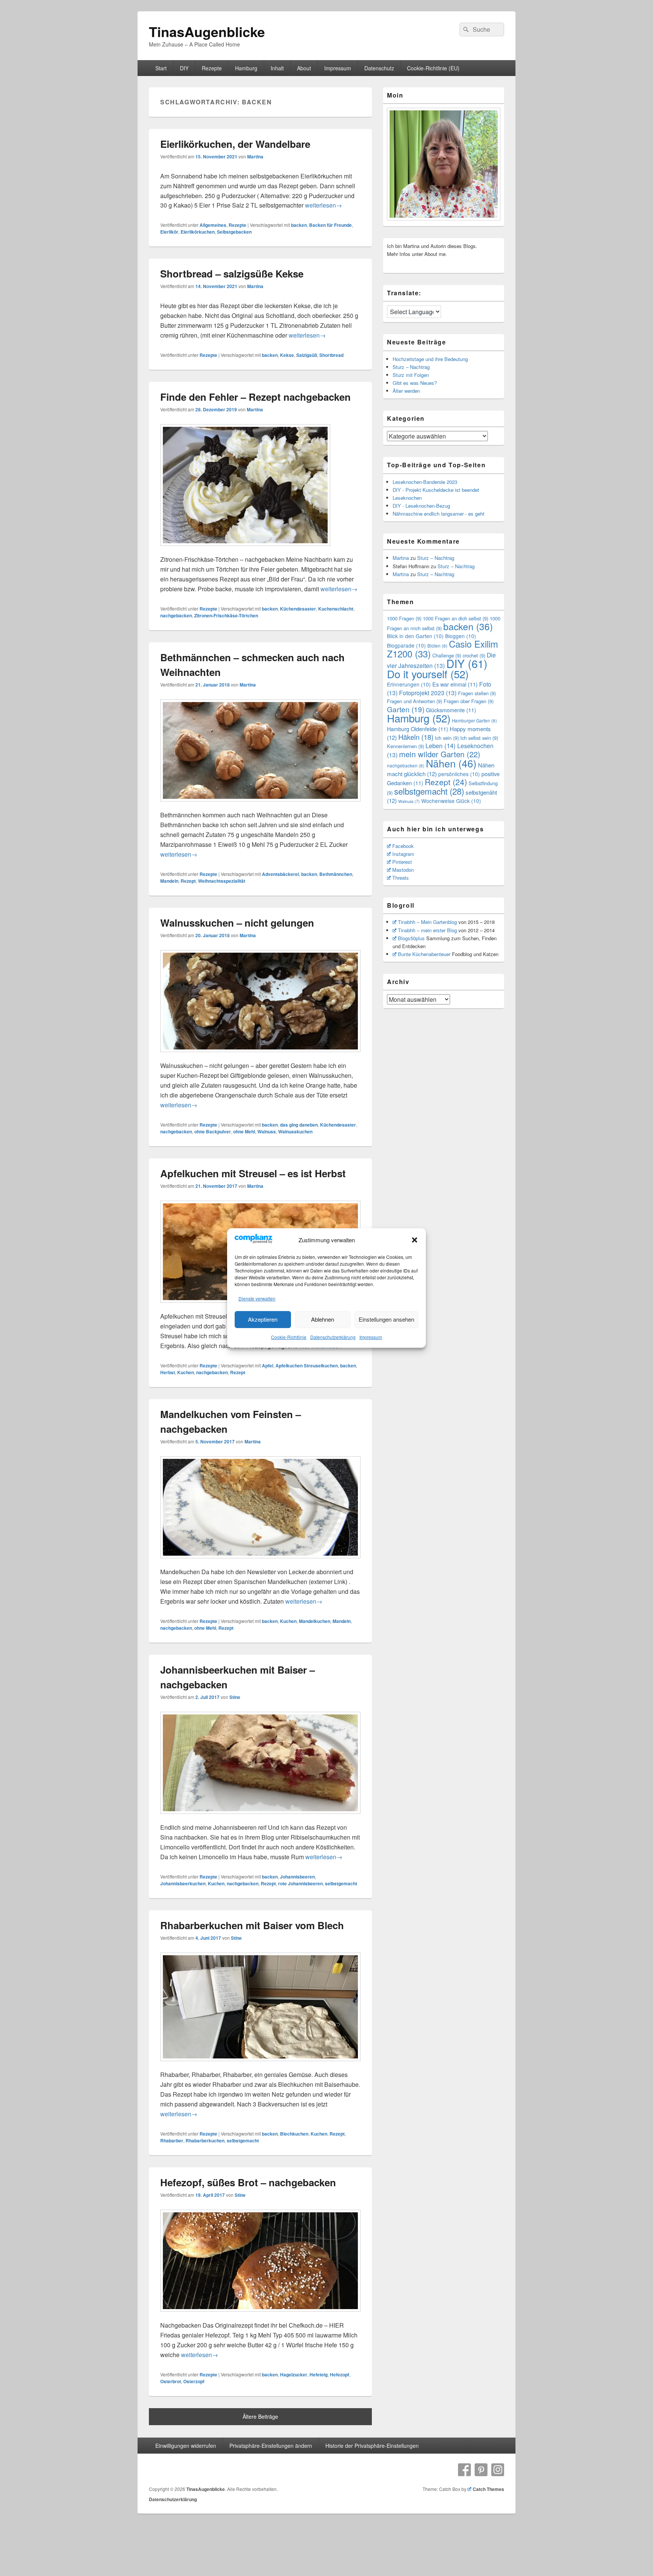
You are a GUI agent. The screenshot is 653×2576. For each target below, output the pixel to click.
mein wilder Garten (440, 754)
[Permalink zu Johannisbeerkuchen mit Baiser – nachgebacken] (260, 1817)
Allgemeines (213, 225)
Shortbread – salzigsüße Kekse (232, 274)
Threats (401, 878)
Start (161, 68)
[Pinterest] (481, 2470)
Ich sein (447, 738)
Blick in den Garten (415, 636)
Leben (441, 746)
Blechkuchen (294, 2134)
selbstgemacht (341, 1883)
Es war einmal (455, 684)
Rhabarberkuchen (205, 2140)
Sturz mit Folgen (411, 375)
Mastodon (403, 870)
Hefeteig (319, 2375)
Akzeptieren (263, 1320)
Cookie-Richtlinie (289, 1337)
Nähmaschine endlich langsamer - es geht (439, 514)
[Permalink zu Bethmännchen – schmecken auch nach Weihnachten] (260, 805)
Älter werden (406, 391)
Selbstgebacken (234, 232)
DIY (184, 68)
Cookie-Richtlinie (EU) (433, 68)
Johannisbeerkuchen (183, 1883)
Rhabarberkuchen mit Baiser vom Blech (252, 1925)
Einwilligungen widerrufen (186, 2446)
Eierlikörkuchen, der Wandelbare (235, 144)
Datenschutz (379, 68)
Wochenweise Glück (451, 801)
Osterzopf (194, 2381)
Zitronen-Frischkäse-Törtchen (226, 615)
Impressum (371, 1337)
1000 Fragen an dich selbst (456, 618)
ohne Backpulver (213, 1131)
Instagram (403, 854)
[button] (415, 1240)
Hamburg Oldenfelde (418, 729)
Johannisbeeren (297, 1877)
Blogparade (406, 645)
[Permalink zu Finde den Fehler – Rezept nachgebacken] (245, 549)
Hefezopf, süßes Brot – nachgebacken (248, 2182)
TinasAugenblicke (207, 31)
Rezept (188, 881)
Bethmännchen (336, 874)
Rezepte (212, 68)
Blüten (437, 646)
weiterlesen (323, 205)
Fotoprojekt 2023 (428, 693)
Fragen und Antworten (415, 701)
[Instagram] (498, 2470)
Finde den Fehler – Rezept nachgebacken (255, 397)
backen (299, 225)
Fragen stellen (477, 693)
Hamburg (246, 68)
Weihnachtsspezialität (222, 881)
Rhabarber (172, 2140)
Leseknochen (407, 498)
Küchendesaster (298, 609)
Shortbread (331, 355)
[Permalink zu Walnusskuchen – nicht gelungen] (260, 1056)
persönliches (459, 774)
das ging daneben (299, 1125)
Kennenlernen (405, 746)
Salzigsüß (307, 355)
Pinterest (402, 862)
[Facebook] (464, 2470)
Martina (255, 157)
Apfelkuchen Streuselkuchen (307, 1365)
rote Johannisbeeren (300, 1883)
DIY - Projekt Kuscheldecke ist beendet (436, 490)
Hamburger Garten (474, 721)
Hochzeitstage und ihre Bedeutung (430, 359)
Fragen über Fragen (469, 701)
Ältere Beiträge (260, 2416)
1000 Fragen (404, 618)
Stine (235, 1697)
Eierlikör (169, 232)
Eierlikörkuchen (198, 232)
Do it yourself (428, 674)
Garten (406, 709)
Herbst (168, 1372)
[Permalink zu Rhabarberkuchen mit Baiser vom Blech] (260, 2065)
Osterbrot (171, 2381)
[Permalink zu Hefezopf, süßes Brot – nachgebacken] (260, 2315)
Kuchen (186, 1372)
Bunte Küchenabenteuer (424, 954)
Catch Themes (488, 2489)
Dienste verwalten (257, 1298)
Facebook (403, 846)
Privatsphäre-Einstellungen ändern (271, 2446)
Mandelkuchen (315, 1621)
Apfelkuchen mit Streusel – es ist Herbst (253, 1173)
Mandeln (169, 881)
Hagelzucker (294, 2375)
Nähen (451, 763)
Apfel (268, 1365)
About (304, 68)
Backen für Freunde (330, 225)
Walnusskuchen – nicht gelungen (237, 923)
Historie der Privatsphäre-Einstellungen (372, 2446)
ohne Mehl (244, 1131)
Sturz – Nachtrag (411, 367)
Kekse (287, 355)
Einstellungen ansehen (386, 1320)
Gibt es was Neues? (415, 383)
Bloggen (461, 636)
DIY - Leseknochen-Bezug (421, 506)
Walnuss (267, 1131)
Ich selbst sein (479, 738)
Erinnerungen (409, 684)
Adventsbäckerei (280, 874)
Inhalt (277, 68)
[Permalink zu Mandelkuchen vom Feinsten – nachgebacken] (260, 1562)
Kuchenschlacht (336, 609)
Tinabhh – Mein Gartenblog (427, 922)
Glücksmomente (451, 710)
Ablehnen (323, 1320)
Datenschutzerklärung (333, 1337)
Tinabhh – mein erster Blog (427, 930)
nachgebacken (176, 615)
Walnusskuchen (295, 1131)
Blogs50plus (411, 938)
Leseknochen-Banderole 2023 (425, 482)
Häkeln (416, 737)
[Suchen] (465, 29)
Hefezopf (340, 2375)
